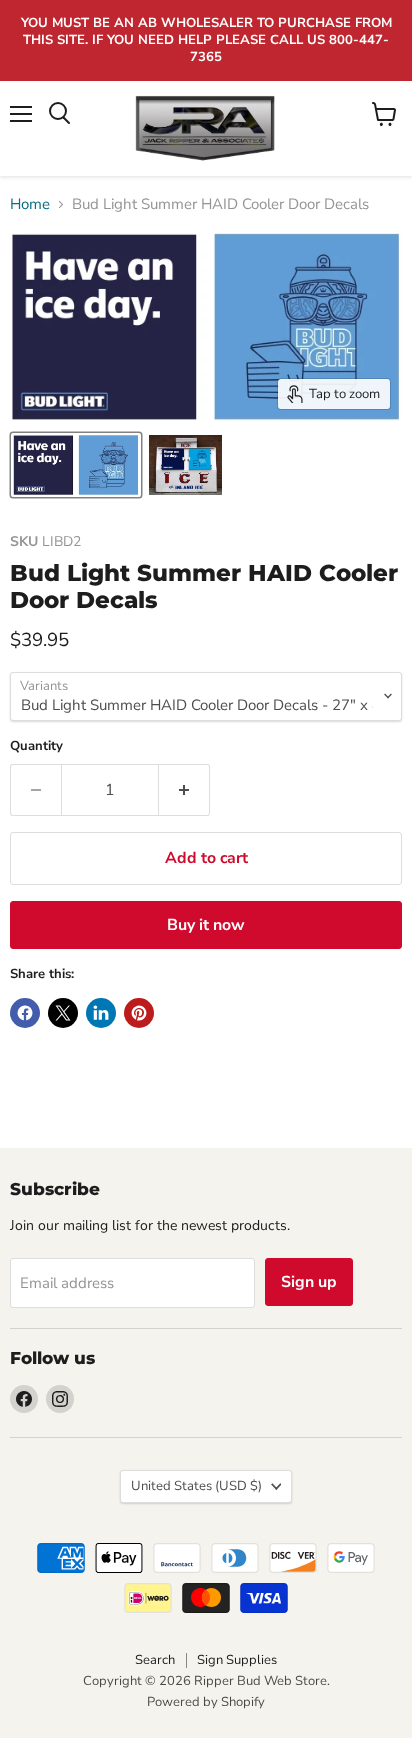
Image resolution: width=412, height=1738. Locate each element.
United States (196, 1486)
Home (30, 204)
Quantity (36, 746)
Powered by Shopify (206, 1702)
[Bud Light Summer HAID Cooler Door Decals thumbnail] (76, 465)
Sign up (309, 1282)
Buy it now (206, 925)
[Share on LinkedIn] (101, 1013)
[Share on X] (63, 1013)
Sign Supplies (237, 1660)
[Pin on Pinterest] (139, 1013)
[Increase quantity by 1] (184, 790)
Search (155, 1660)
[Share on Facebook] (25, 1013)
